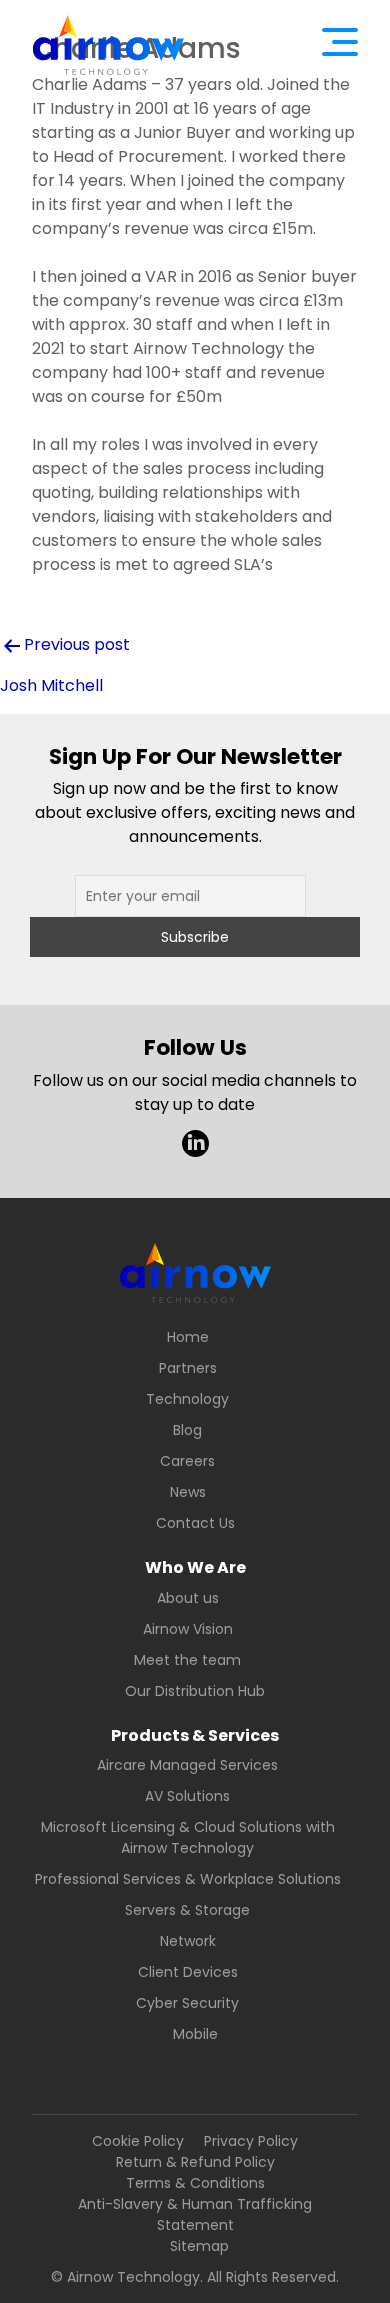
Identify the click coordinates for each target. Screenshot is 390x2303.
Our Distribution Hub (195, 1691)
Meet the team (187, 1660)
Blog (187, 1430)
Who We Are (195, 1567)
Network (188, 1941)
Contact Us (195, 1523)
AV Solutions (187, 1796)
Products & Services (195, 1735)
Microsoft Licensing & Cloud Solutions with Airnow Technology (188, 1837)
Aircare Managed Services (187, 1765)
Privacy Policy (251, 2141)
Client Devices (188, 1972)
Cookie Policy (138, 2141)
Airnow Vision (188, 1629)
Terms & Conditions (195, 2183)
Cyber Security (187, 2003)
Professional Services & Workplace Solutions (188, 1879)
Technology (187, 1399)
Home (188, 1337)
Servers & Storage (187, 1910)
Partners (188, 1368)
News (188, 1492)
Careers (187, 1461)
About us (188, 1598)
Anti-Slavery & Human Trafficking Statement (195, 2214)
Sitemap (199, 2246)
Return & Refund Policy (195, 2162)
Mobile (195, 2034)
